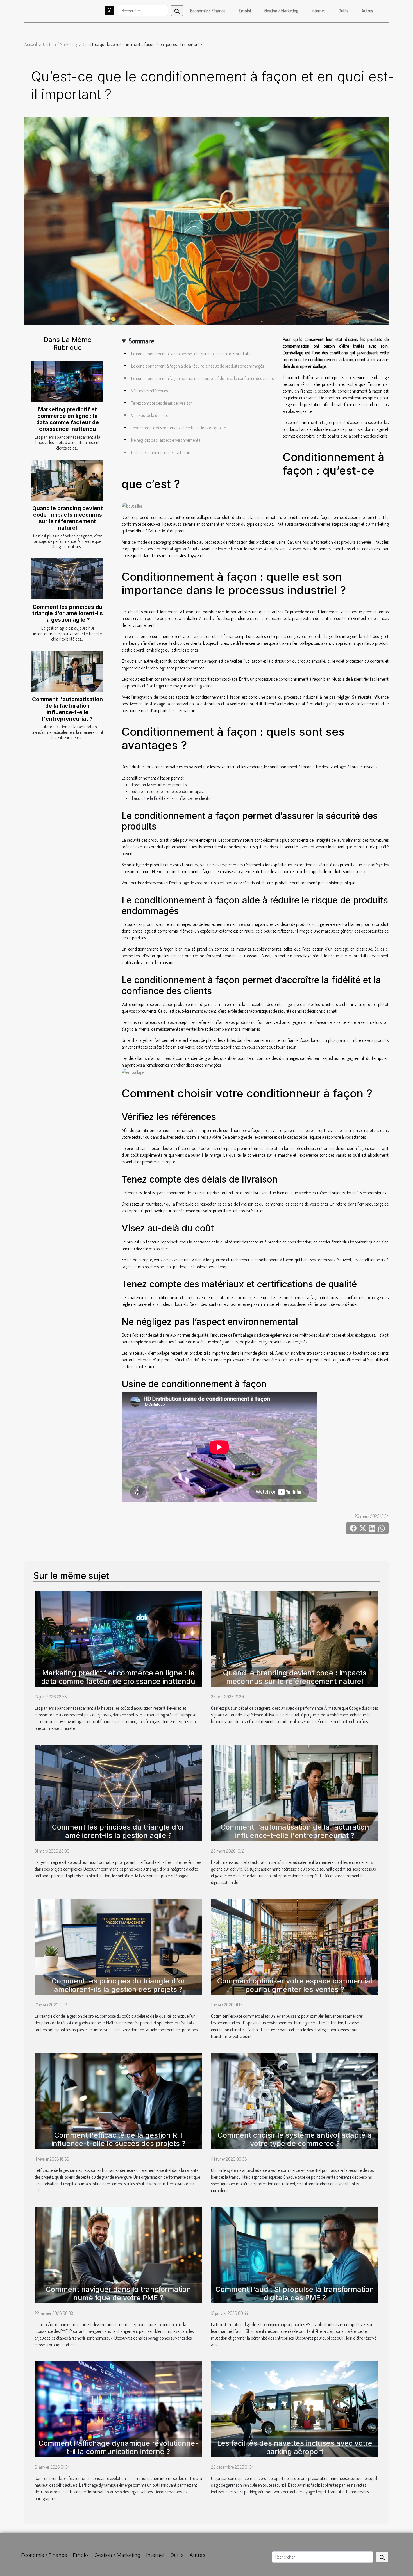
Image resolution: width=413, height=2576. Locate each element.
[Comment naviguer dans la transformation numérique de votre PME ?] (118, 2254)
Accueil (31, 44)
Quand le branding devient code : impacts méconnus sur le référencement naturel (68, 518)
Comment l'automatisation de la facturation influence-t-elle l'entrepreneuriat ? (67, 709)
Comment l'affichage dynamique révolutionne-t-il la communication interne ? (118, 2447)
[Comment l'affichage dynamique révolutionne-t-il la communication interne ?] (118, 2409)
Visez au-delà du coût (150, 415)
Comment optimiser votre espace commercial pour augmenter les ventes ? (295, 1985)
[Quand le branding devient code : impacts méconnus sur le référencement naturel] (67, 480)
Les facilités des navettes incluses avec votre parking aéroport (295, 2447)
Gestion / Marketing (281, 11)
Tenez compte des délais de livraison (162, 403)
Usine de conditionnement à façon (161, 452)
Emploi (245, 11)
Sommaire (141, 341)
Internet (318, 11)
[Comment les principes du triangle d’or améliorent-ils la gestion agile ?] (67, 579)
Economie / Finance (208, 11)
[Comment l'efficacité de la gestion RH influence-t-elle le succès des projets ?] (118, 2100)
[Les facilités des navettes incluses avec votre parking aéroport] (295, 2409)
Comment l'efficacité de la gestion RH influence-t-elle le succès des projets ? (118, 2139)
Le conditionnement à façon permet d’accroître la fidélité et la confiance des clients (202, 378)
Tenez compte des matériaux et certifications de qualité (179, 428)
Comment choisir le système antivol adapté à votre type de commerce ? (295, 2139)
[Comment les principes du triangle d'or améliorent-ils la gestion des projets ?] (118, 1946)
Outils (343, 11)
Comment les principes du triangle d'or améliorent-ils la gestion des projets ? (118, 1985)
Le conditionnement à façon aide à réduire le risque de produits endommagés (198, 366)
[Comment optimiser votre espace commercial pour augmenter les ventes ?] (295, 1946)
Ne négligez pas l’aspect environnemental (166, 440)
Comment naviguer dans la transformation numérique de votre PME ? (118, 2293)
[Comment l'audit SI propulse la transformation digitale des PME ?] (295, 2254)
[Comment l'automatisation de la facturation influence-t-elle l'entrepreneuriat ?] (67, 671)
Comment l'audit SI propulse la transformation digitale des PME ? (295, 2293)
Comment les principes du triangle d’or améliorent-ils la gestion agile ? (68, 613)
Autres (367, 11)
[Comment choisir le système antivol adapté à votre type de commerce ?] (295, 2100)
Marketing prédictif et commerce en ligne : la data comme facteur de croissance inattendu (68, 419)
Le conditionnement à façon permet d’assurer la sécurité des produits (191, 354)
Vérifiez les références (149, 391)
